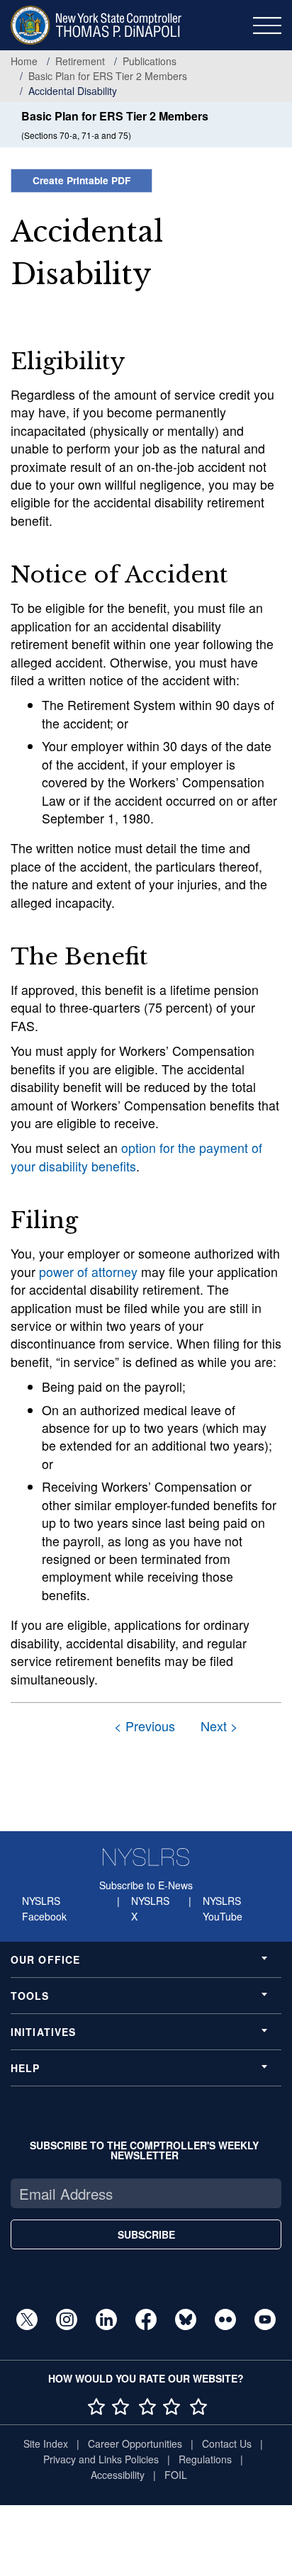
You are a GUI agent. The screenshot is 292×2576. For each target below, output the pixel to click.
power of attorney (88, 1272)
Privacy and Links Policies (101, 2459)
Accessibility (118, 2475)
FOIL (176, 2475)
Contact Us (227, 2443)
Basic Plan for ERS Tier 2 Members (108, 76)
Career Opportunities (135, 2443)
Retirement (80, 61)
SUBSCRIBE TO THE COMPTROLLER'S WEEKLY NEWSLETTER (144, 2150)
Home (24, 61)
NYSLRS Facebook (44, 1908)
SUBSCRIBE (146, 2234)
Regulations (205, 2459)
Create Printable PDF (82, 180)
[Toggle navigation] (267, 26)
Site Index (46, 2443)
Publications (150, 61)
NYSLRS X (150, 1908)
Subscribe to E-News (146, 1885)
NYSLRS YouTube (223, 1908)
